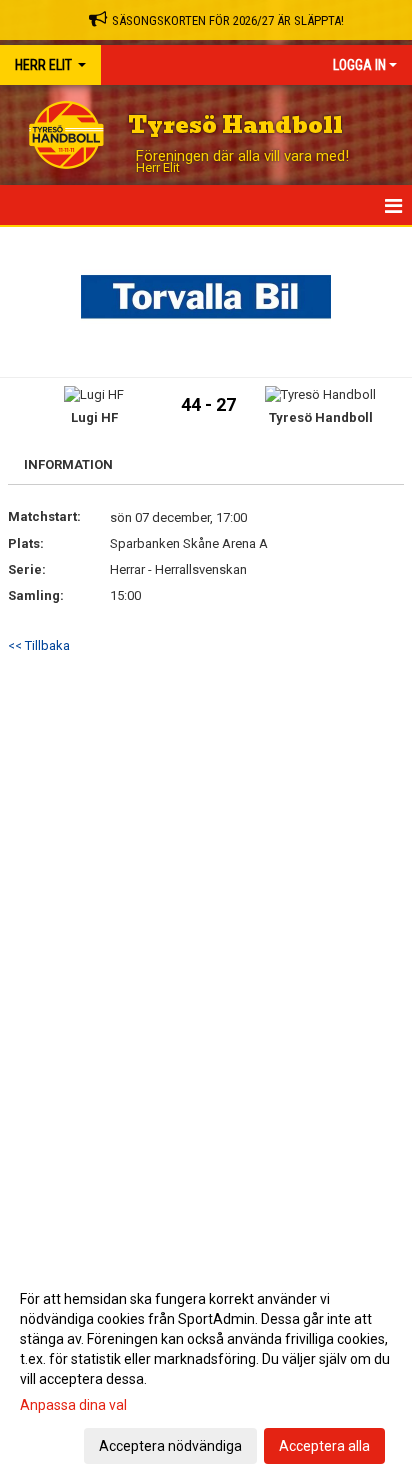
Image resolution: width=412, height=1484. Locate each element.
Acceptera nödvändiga (170, 1446)
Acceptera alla (324, 1446)
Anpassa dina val (73, 1405)
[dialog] (206, 1371)
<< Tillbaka (39, 645)
